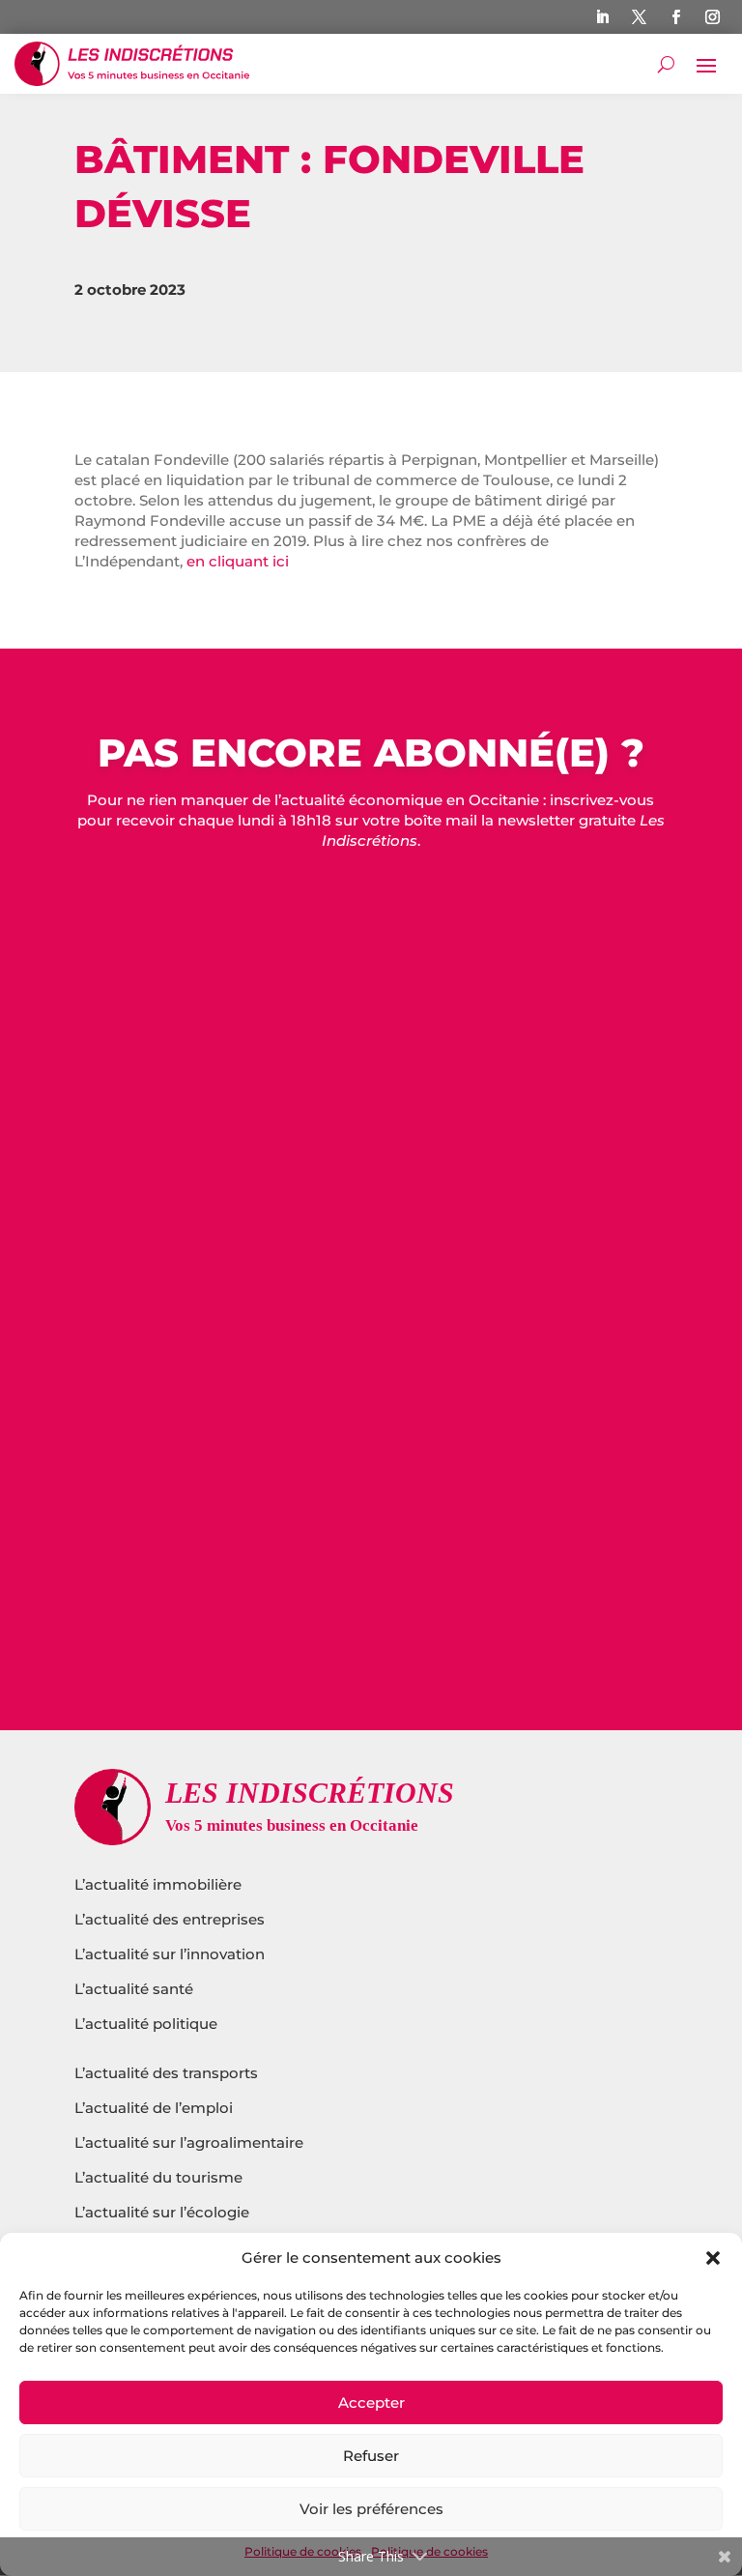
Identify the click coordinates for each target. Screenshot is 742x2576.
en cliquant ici (240, 561)
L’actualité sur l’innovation (170, 1954)
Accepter (371, 2402)
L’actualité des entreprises (170, 1919)
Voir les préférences (371, 2509)
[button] (713, 2258)
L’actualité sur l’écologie (162, 2212)
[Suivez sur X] (640, 17)
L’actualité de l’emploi (154, 2108)
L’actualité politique (146, 2024)
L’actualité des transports (166, 2073)
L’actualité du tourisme (158, 2177)
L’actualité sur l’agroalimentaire (189, 2142)
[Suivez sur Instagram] (713, 17)
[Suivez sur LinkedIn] (603, 17)
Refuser (371, 2456)
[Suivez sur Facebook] (676, 17)
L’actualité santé (134, 1989)
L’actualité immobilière (160, 1884)
